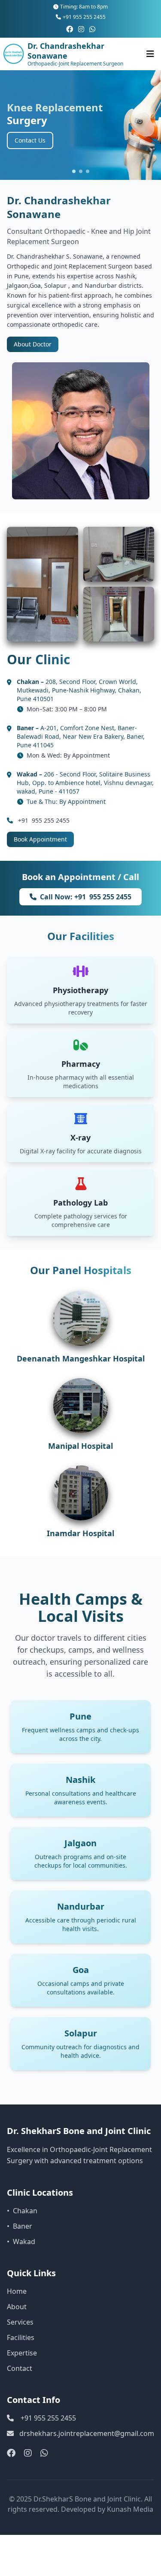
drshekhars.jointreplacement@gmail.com (87, 2433)
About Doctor (33, 344)
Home (17, 2291)
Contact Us (30, 140)
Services (20, 2322)
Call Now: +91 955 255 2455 (86, 897)
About (17, 2307)
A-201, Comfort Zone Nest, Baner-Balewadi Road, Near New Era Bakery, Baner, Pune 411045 (81, 736)
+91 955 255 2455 (84, 17)
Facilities (21, 2337)
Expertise (22, 2353)
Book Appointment (40, 839)
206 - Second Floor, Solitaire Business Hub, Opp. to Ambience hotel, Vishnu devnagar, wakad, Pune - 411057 (85, 783)
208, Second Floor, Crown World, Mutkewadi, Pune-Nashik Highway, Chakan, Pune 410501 (79, 690)
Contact (20, 2368)
